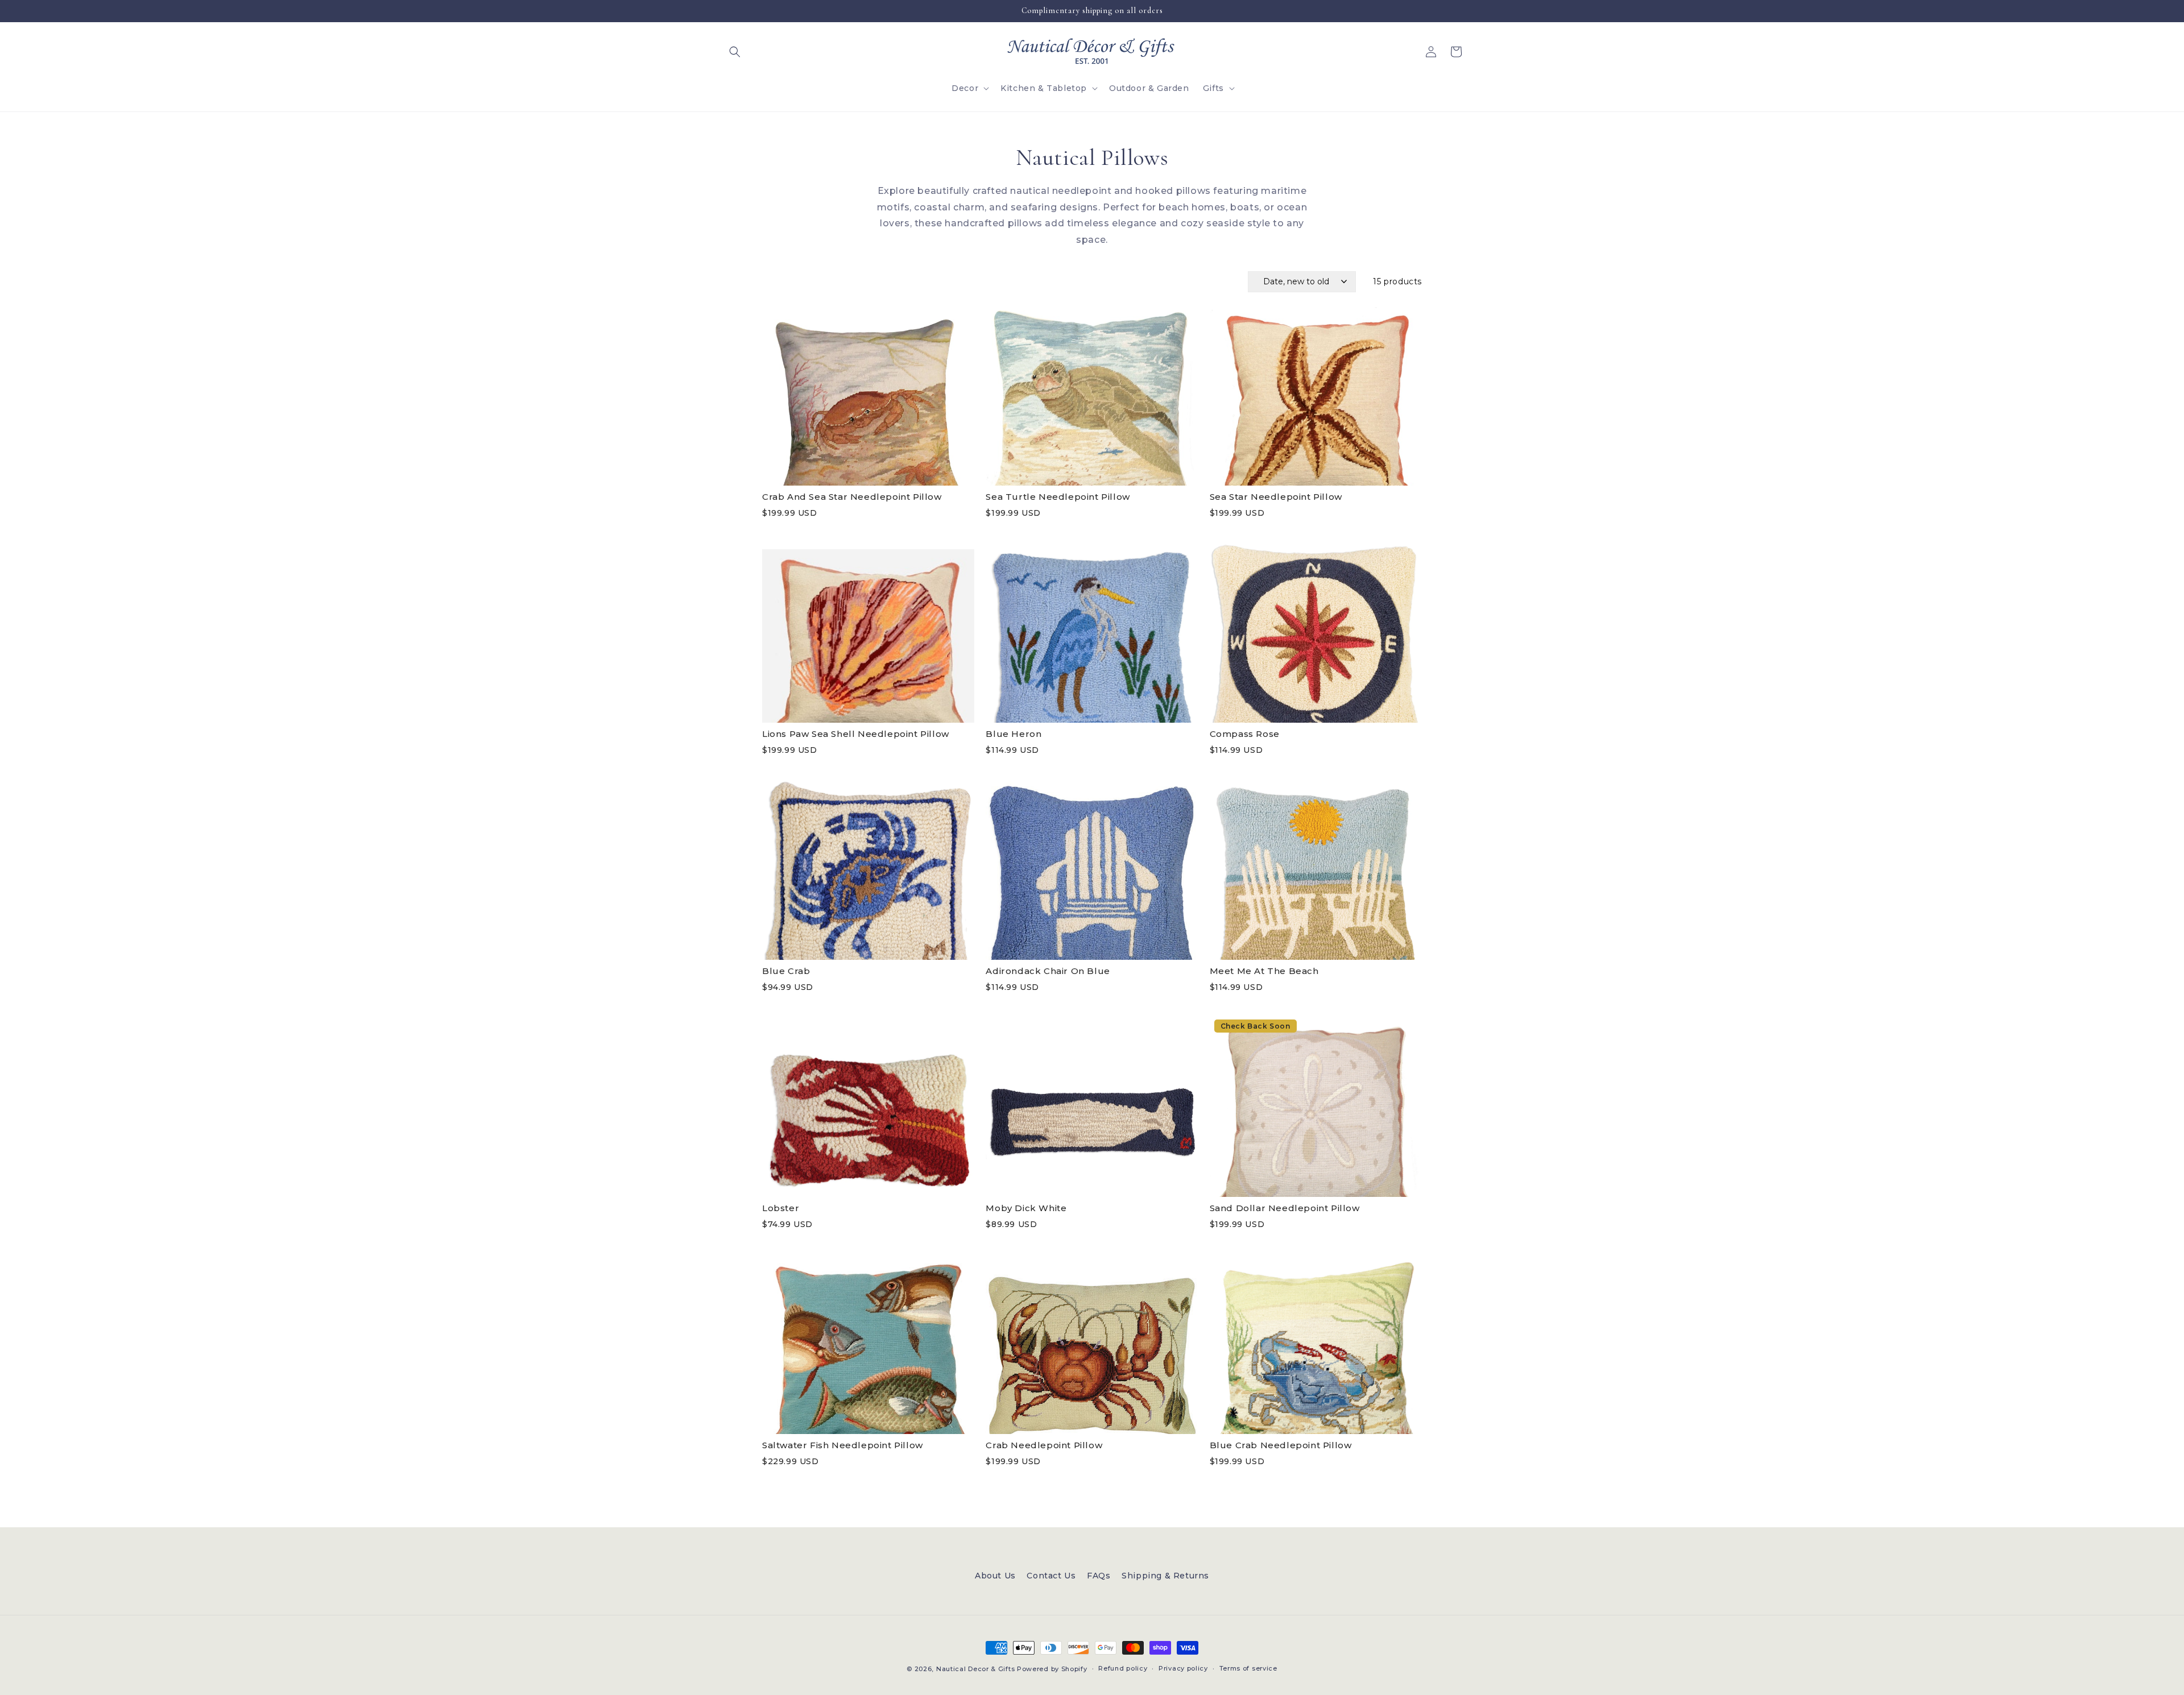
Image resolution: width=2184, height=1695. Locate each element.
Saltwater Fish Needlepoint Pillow (843, 1445)
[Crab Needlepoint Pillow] (1092, 1343)
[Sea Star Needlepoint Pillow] (1316, 395)
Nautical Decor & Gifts (975, 1669)
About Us (995, 1576)
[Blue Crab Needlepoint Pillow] (1316, 1343)
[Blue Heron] (1092, 632)
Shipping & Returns (1165, 1576)
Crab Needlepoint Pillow (1044, 1445)
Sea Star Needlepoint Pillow (1276, 497)
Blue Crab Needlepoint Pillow (1281, 1445)
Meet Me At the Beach (1264, 971)
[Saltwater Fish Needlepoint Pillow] (868, 1343)
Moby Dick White (1026, 1208)
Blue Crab (786, 971)
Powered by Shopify (1052, 1669)
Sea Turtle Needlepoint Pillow (1058, 497)
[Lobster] (868, 1106)
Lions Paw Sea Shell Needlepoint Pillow (856, 734)
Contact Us (1051, 1576)
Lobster (781, 1208)
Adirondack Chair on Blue (1048, 971)
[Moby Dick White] (1092, 1106)
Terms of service (1248, 1668)
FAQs (1099, 1576)
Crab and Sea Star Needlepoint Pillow (852, 497)
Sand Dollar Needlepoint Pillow (1285, 1208)
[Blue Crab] (868, 869)
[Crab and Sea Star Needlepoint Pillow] (868, 395)
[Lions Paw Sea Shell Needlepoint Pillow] (868, 632)
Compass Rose (1245, 734)
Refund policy (1123, 1668)
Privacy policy (1183, 1668)
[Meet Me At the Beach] (1316, 869)
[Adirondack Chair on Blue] (1092, 869)
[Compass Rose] (1316, 632)
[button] (735, 52)
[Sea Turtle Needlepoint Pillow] (1092, 395)
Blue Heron (1014, 734)
